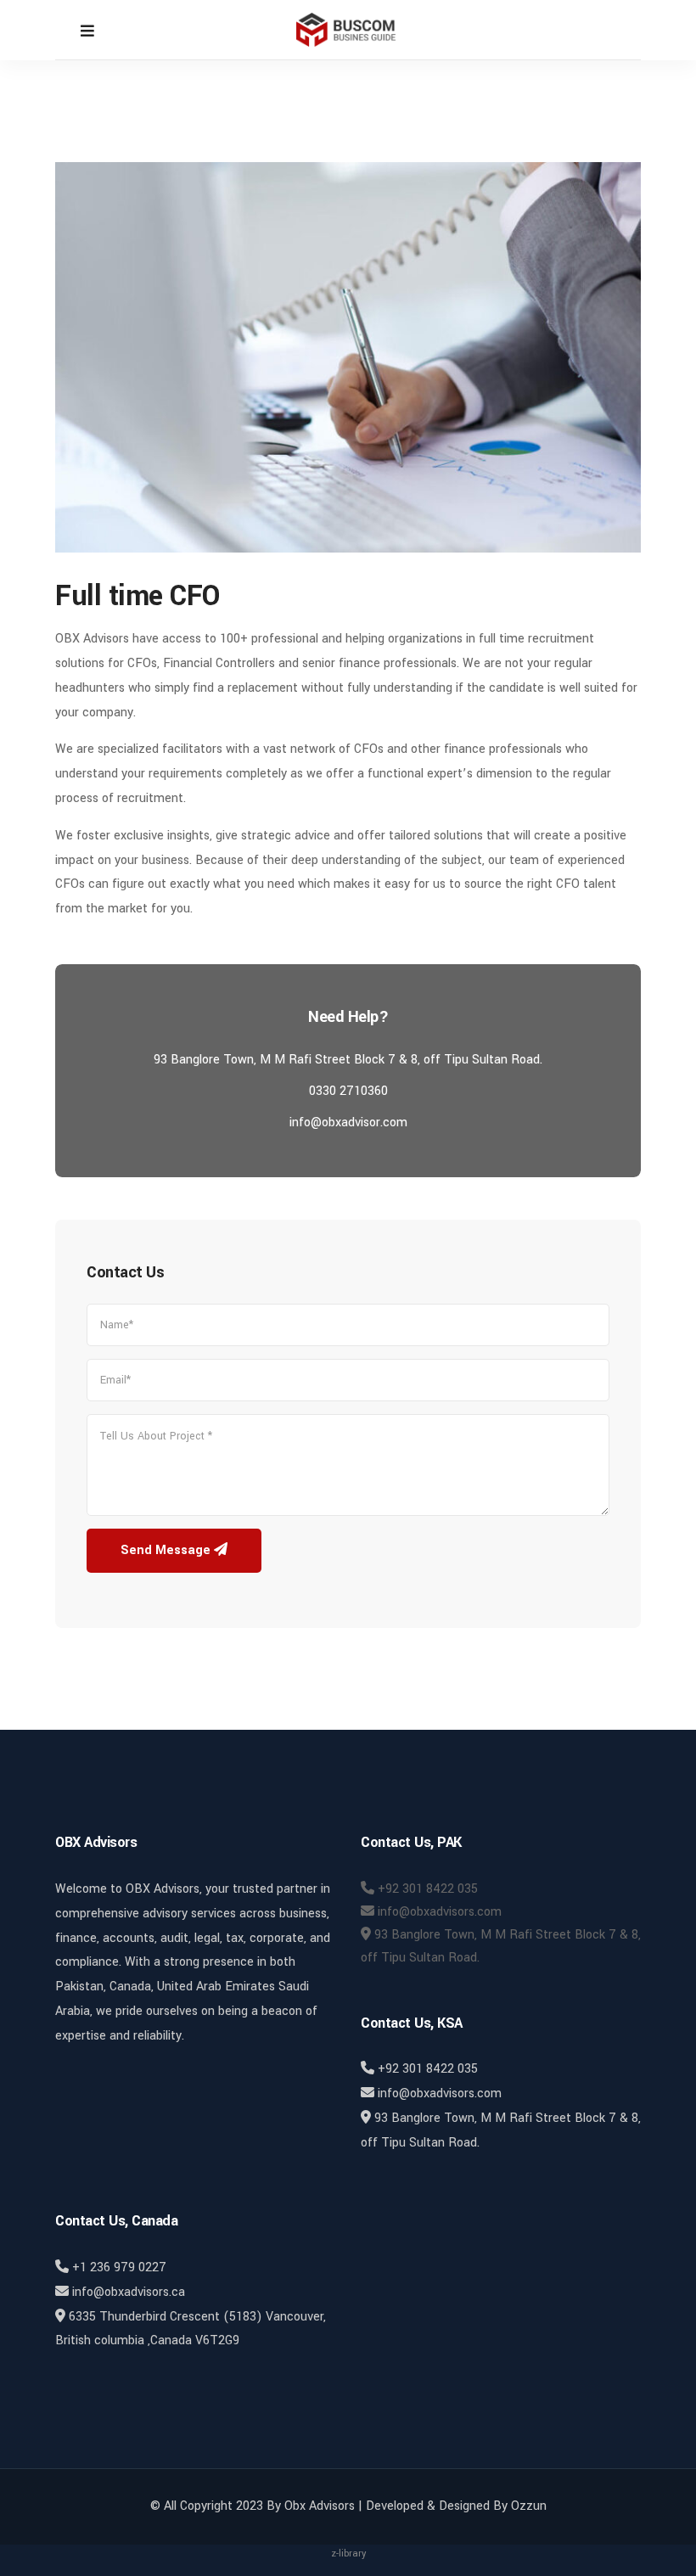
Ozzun (529, 2506)
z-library (348, 2554)
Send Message (167, 1550)
